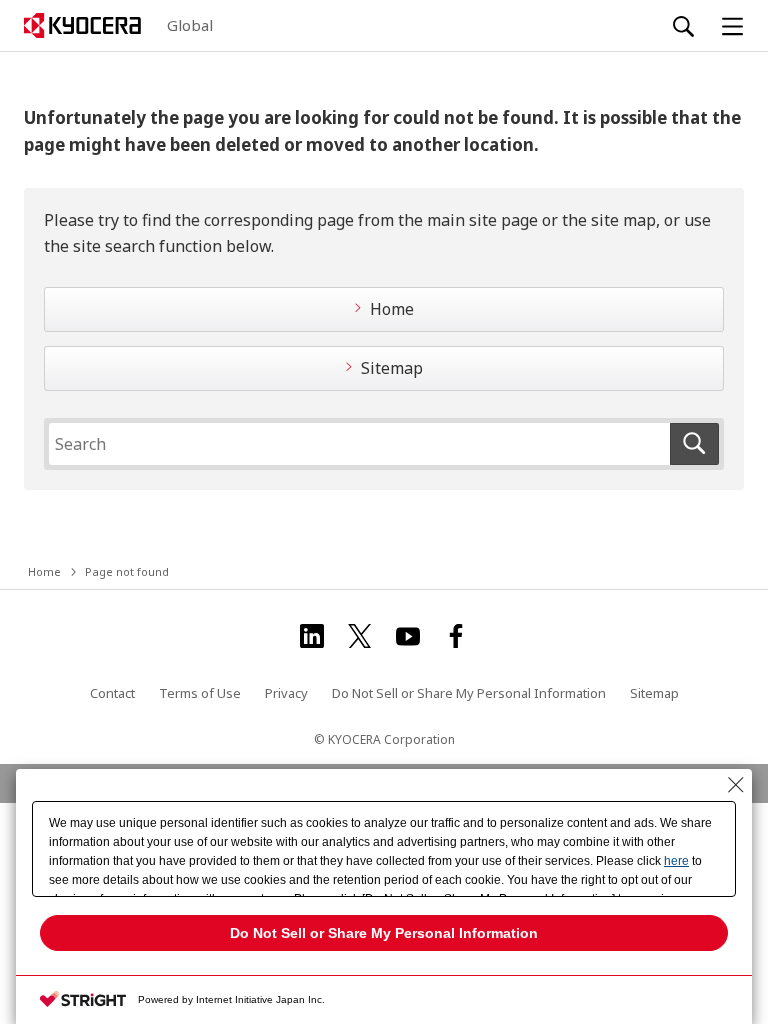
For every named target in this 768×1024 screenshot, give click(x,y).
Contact (112, 693)
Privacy (286, 693)
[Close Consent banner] (736, 785)
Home (392, 309)
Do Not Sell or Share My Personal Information (469, 693)
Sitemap (392, 368)
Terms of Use (200, 693)
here (676, 861)
